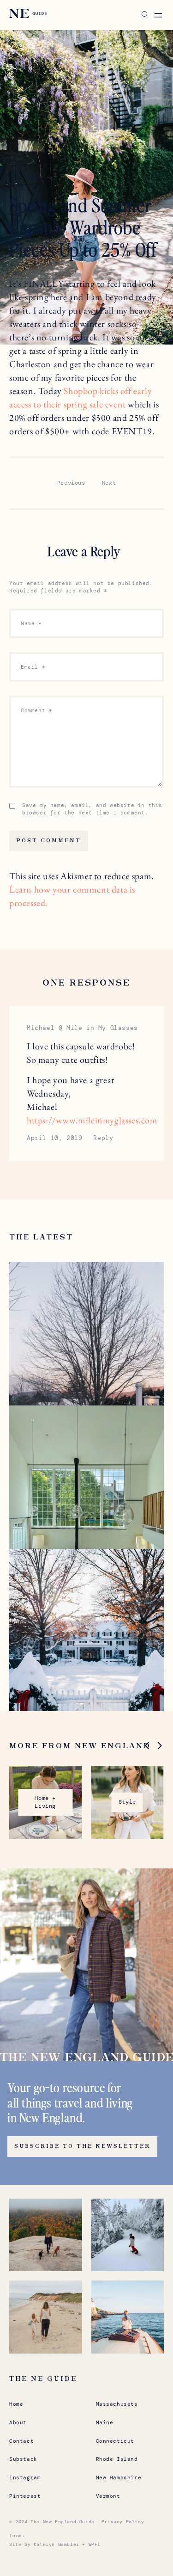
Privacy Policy (123, 2522)
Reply (103, 1138)
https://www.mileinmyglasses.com (92, 1120)
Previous (71, 483)
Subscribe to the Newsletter (82, 2146)
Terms (17, 2536)
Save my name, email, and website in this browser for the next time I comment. (92, 809)
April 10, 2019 (54, 1138)
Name (31, 623)
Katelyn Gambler (57, 2544)
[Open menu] (158, 15)
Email (33, 667)
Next (109, 483)
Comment (36, 710)
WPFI (95, 2544)
